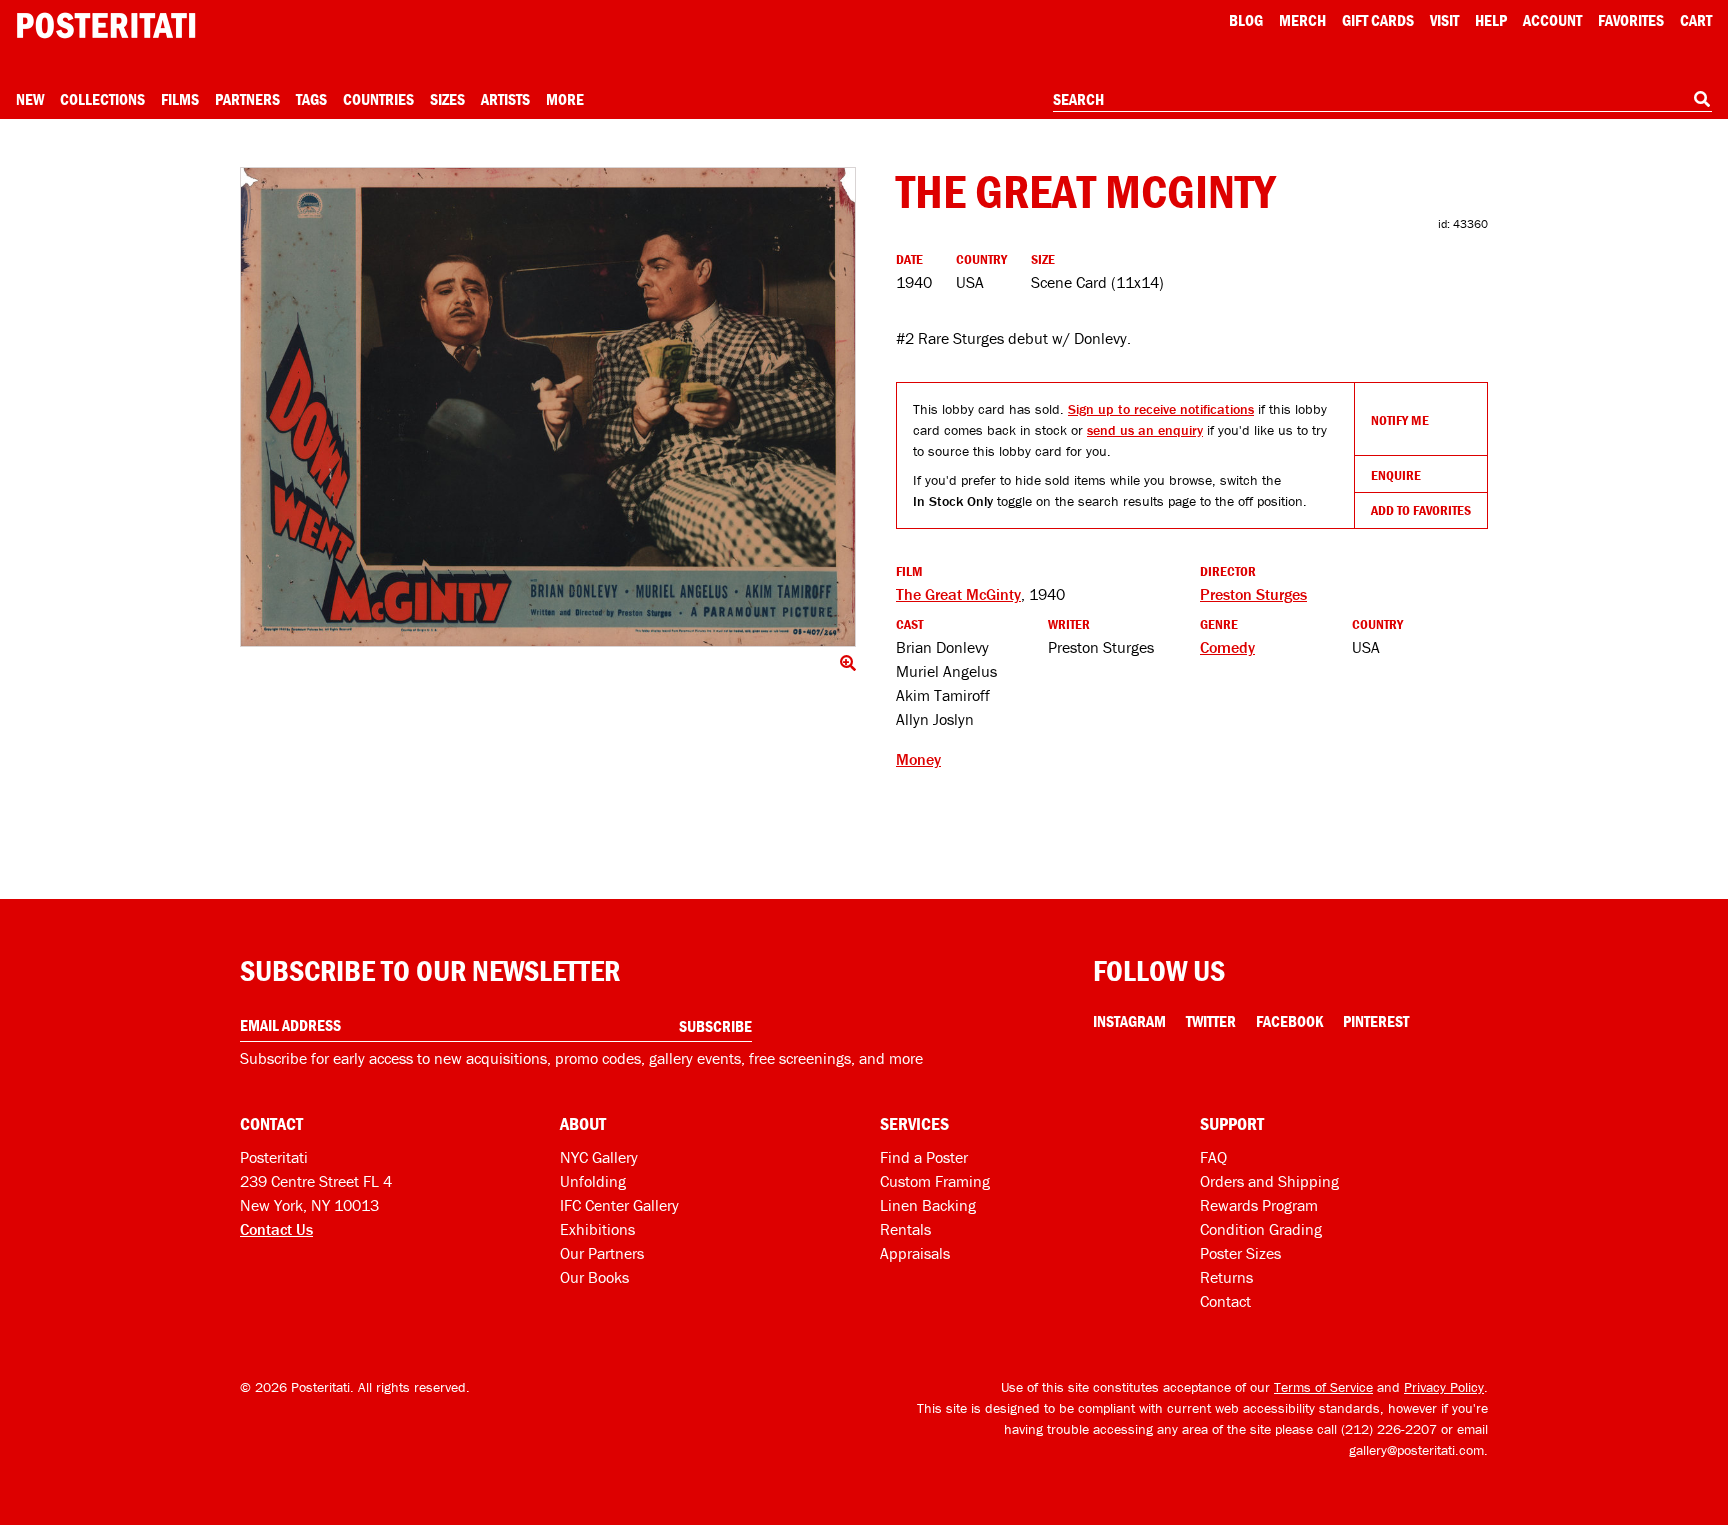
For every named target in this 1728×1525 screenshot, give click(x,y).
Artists (505, 99)
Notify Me (1400, 420)
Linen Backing (928, 1205)
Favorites (1631, 20)
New (30, 99)
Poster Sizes (1240, 1253)
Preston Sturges (1253, 594)
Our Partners (602, 1253)
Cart (1696, 20)
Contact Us (276, 1229)
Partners (247, 99)
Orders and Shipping (1269, 1181)
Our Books (594, 1277)
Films (180, 99)
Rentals (905, 1229)
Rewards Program (1259, 1205)
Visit (1444, 20)
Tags (311, 99)
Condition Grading (1261, 1229)
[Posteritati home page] (106, 25)
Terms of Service (1323, 1387)
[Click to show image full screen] (548, 407)
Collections (102, 99)
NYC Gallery (599, 1157)
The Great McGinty (958, 594)
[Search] (1702, 99)
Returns (1226, 1277)
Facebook (1289, 1021)
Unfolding (593, 1181)
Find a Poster (924, 1157)
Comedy (1227, 647)
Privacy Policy (1444, 1387)
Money (918, 759)
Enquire (1396, 475)
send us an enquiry (1145, 430)
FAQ (1213, 1157)
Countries (378, 99)
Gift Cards (1378, 20)
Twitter (1211, 1021)
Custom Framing (935, 1181)
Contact (1225, 1301)
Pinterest (1376, 1021)
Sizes (447, 99)
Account (1552, 20)
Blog (1246, 20)
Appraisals (915, 1253)
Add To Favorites (1421, 510)
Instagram (1129, 1021)
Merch (1302, 20)
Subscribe (715, 1026)
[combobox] (1382, 100)
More (565, 99)
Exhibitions (597, 1229)
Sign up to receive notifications (1161, 409)
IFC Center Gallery (619, 1205)
